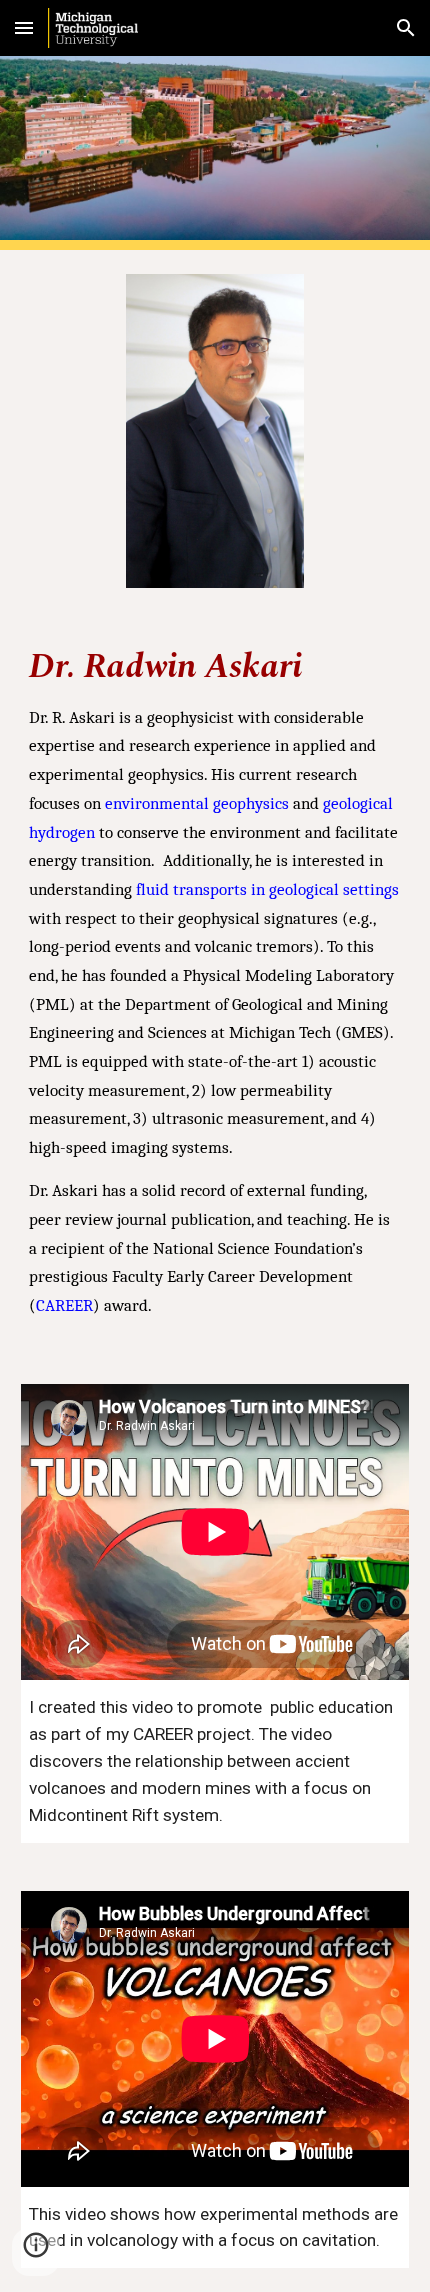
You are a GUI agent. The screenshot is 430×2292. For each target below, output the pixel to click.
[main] (215, 985)
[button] (24, 27)
